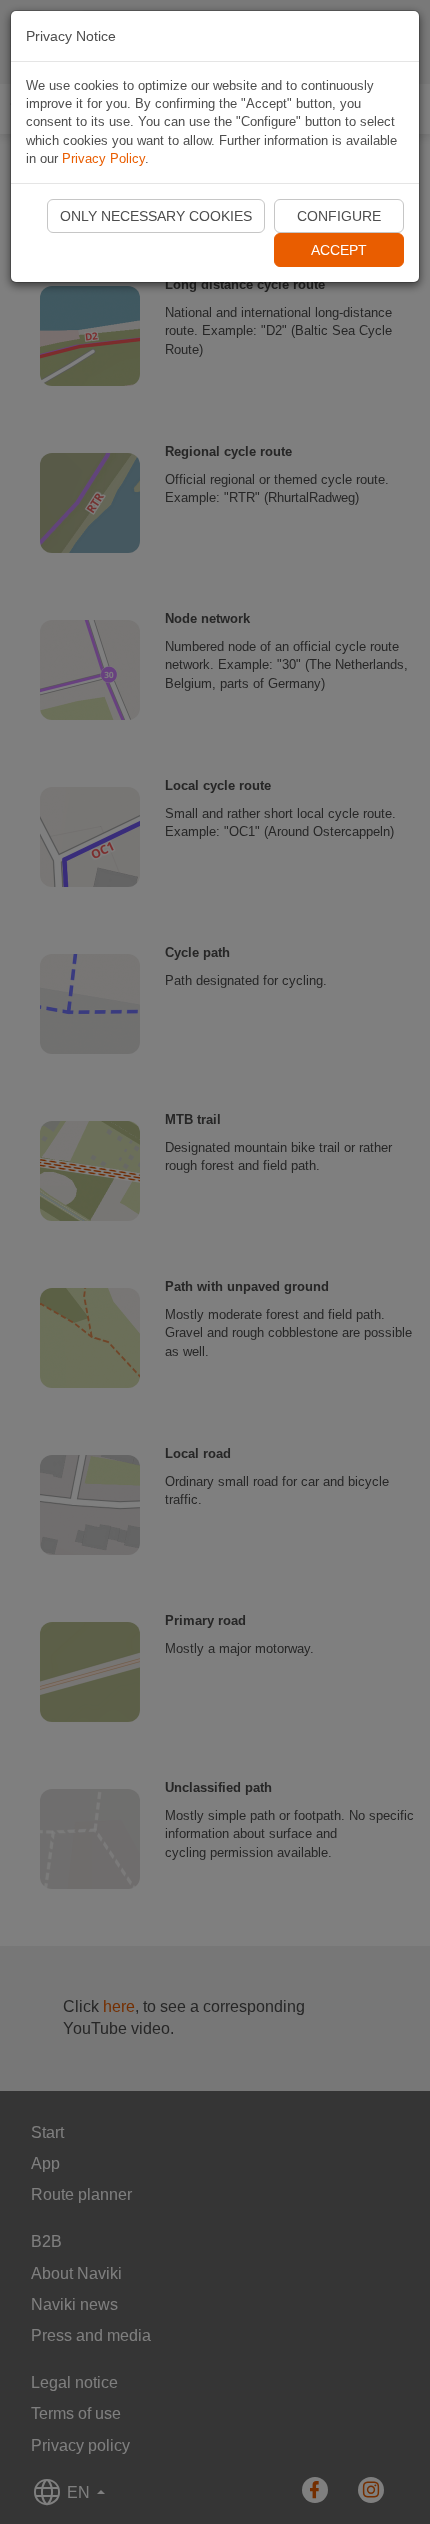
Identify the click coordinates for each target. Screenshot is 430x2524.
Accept (339, 250)
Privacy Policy (103, 158)
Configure (339, 216)
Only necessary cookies (156, 216)
